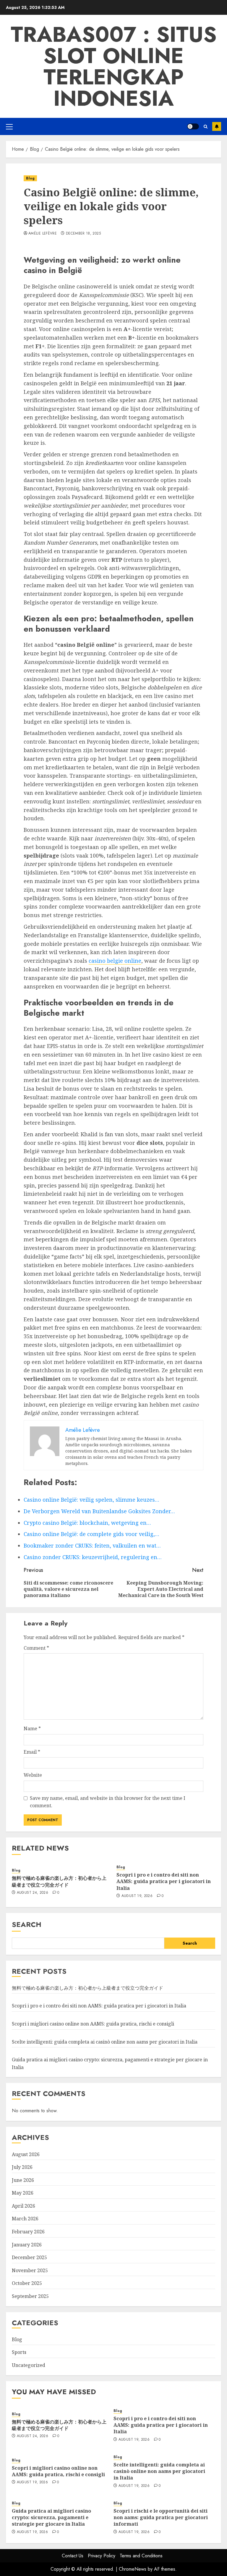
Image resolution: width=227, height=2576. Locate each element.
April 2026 (23, 2206)
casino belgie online (115, 961)
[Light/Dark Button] (193, 126)
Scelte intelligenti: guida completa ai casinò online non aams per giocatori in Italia (105, 2042)
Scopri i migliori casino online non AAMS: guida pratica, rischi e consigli (93, 2024)
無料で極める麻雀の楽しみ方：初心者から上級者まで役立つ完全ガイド (59, 1881)
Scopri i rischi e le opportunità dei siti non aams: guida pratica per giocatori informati (161, 2518)
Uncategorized (29, 2365)
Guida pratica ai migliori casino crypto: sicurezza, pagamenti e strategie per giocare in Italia (51, 2518)
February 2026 (28, 2232)
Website (33, 1775)
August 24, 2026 (33, 1893)
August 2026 (26, 2154)
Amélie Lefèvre (43, 234)
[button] (9, 126)
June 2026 (23, 2180)
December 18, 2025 (83, 234)
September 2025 (30, 2296)
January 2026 (27, 2245)
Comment (36, 1648)
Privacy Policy (102, 2556)
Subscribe (217, 126)
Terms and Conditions (141, 2556)
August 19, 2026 (137, 1896)
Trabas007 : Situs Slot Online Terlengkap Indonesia (114, 66)
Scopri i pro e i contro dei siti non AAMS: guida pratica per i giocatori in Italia (164, 1881)
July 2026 (22, 2167)
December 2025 (29, 2257)
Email (32, 1752)
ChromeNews (133, 2569)
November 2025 (30, 2270)
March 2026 (25, 2219)
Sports (19, 2352)
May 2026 (23, 2193)
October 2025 (27, 2283)
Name (32, 1728)
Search (27, 1924)
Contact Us (73, 2556)
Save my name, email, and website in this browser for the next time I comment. (108, 1802)
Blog (30, 178)
